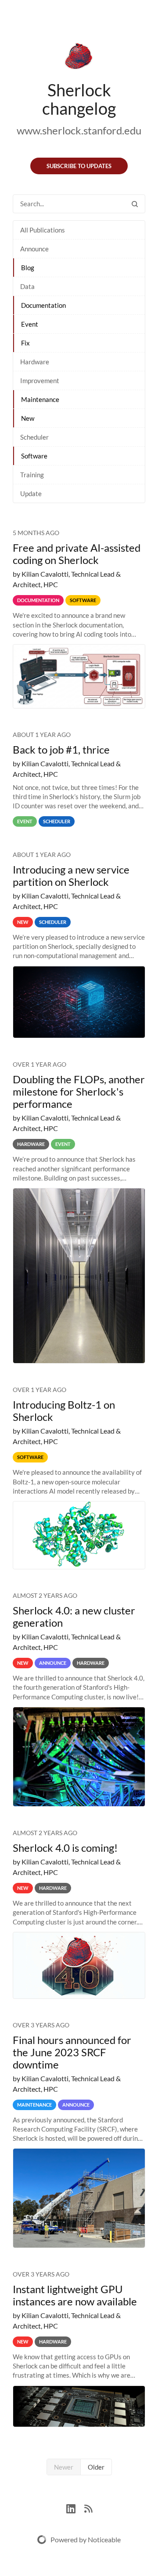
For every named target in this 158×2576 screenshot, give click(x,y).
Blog (28, 268)
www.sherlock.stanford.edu (79, 130)
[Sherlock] (79, 58)
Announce (34, 249)
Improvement (40, 381)
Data (27, 286)
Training (32, 475)
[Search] (135, 204)
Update (31, 493)
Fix (25, 343)
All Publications (43, 230)
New (28, 418)
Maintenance (40, 399)
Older (96, 2467)
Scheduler (34, 437)
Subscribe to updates (79, 166)
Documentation (43, 305)
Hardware (35, 362)
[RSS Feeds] (88, 2507)
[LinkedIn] (75, 2507)
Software (34, 456)
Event (30, 324)
